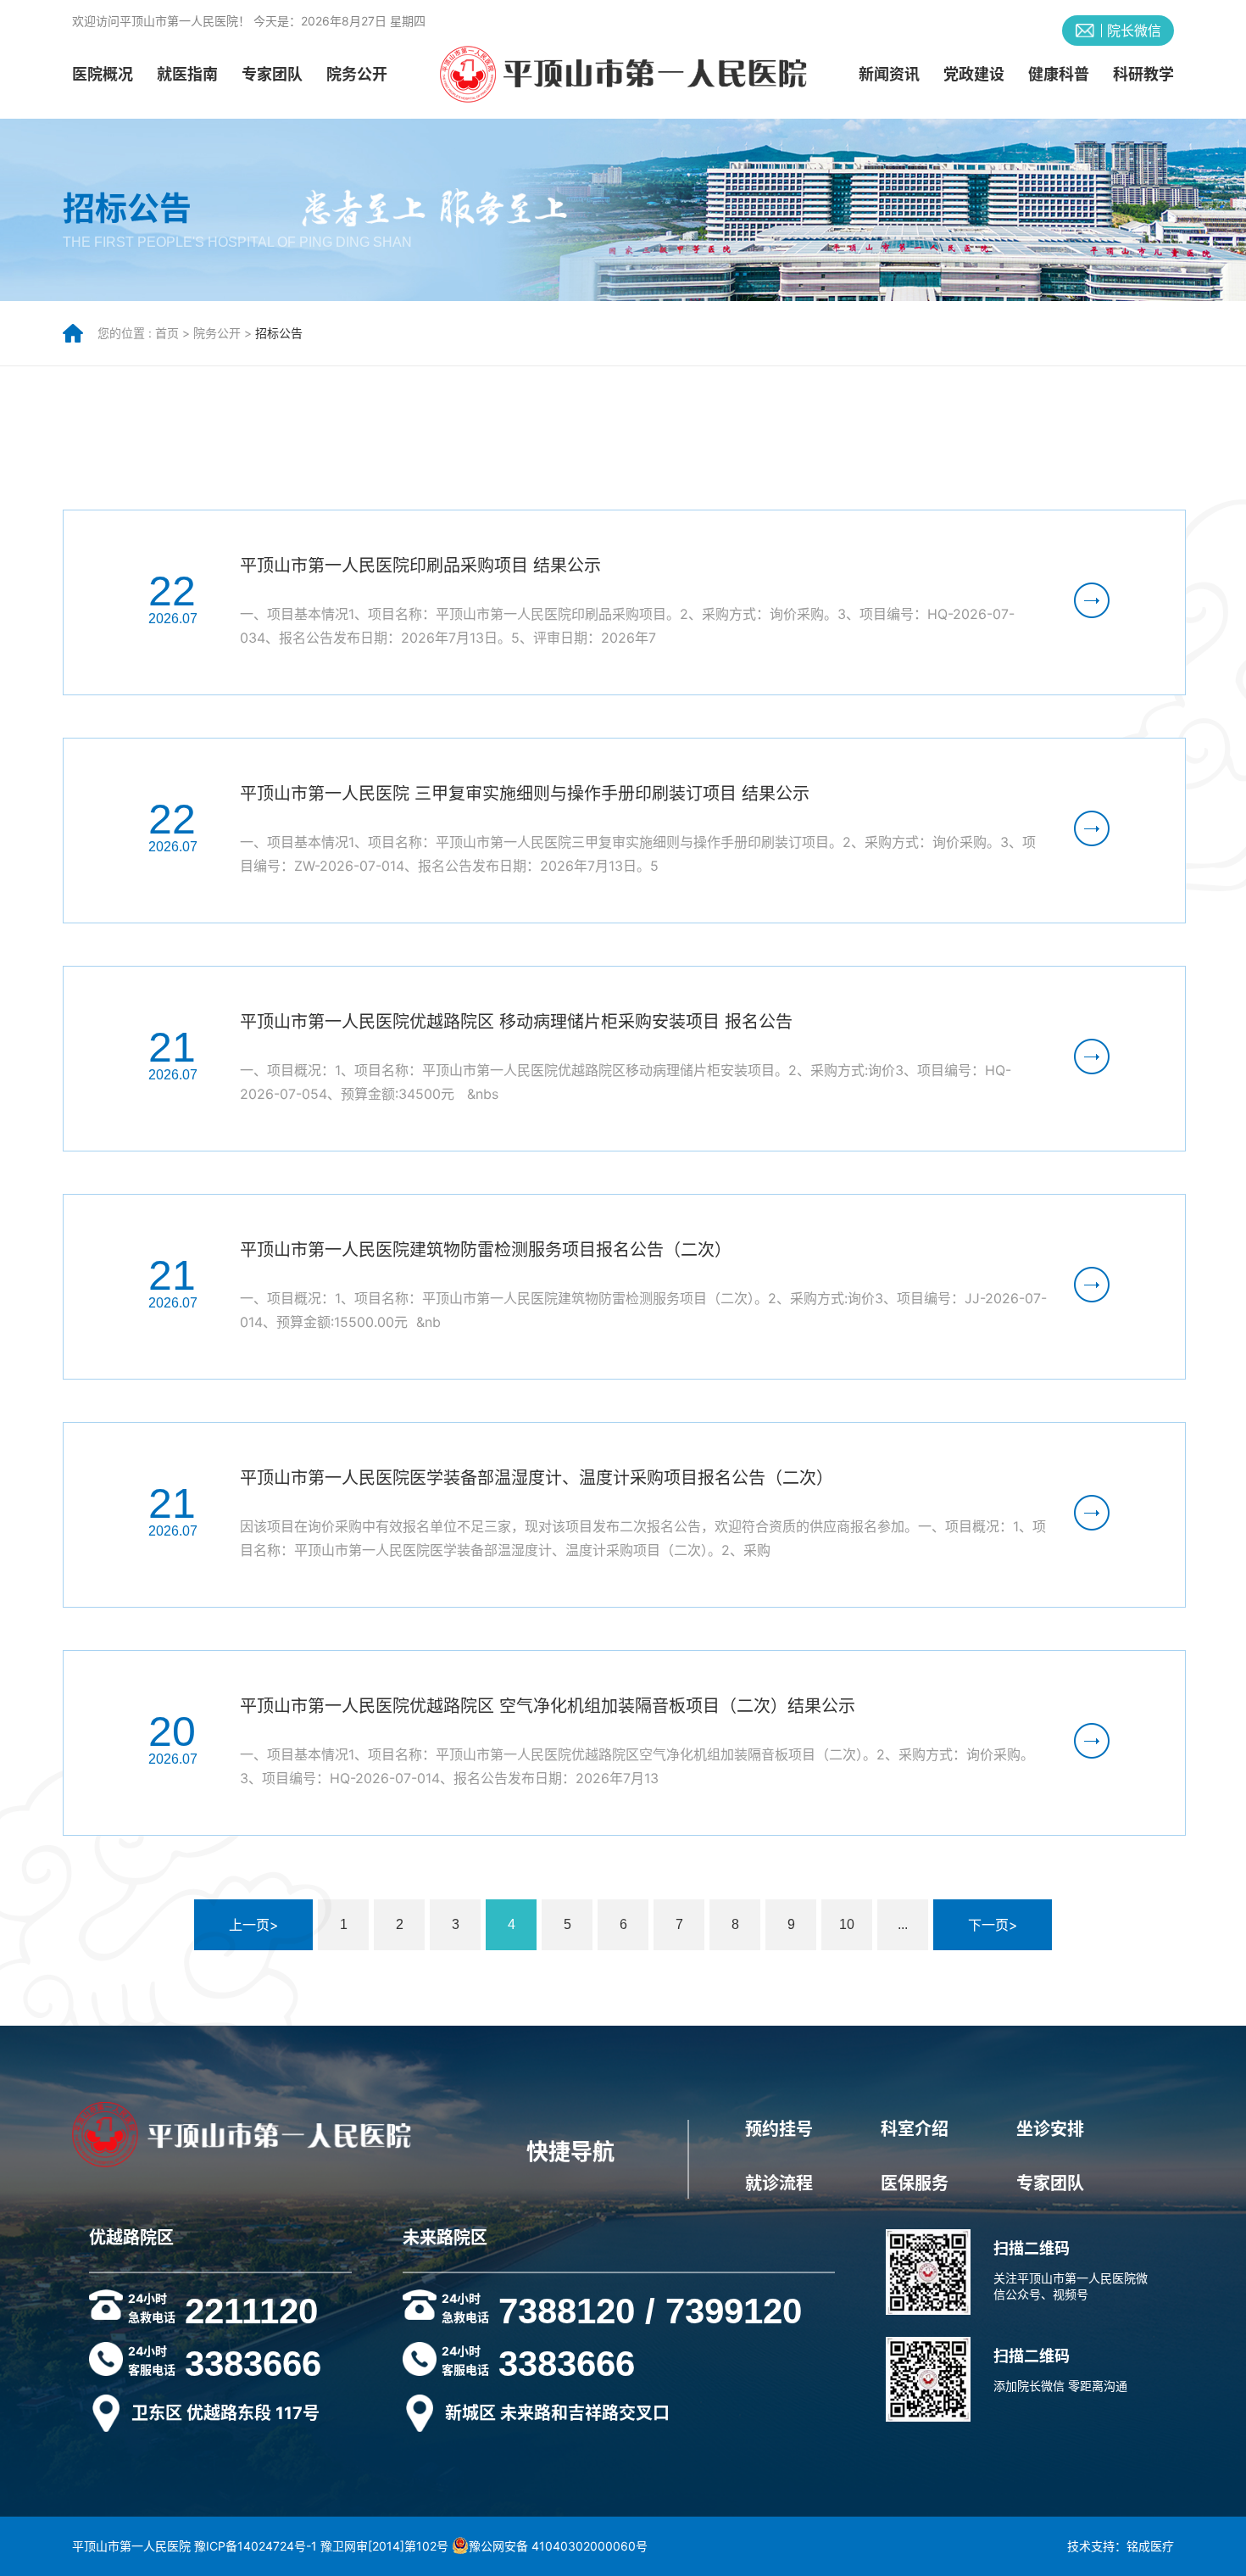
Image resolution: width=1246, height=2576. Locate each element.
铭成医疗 (1150, 2546)
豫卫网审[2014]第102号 (384, 2546)
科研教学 (1143, 74)
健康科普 (1059, 74)
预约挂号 (779, 2129)
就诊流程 (779, 2183)
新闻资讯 (889, 74)
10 (847, 1924)
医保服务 (915, 2183)
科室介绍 (915, 2129)
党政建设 (974, 74)
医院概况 (103, 74)
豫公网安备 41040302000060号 (558, 2546)
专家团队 (272, 74)
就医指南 (187, 74)
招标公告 (279, 333)
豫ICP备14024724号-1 (256, 2546)
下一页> (993, 1925)
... (903, 1924)
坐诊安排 (1050, 2129)
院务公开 (357, 74)
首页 (167, 333)
